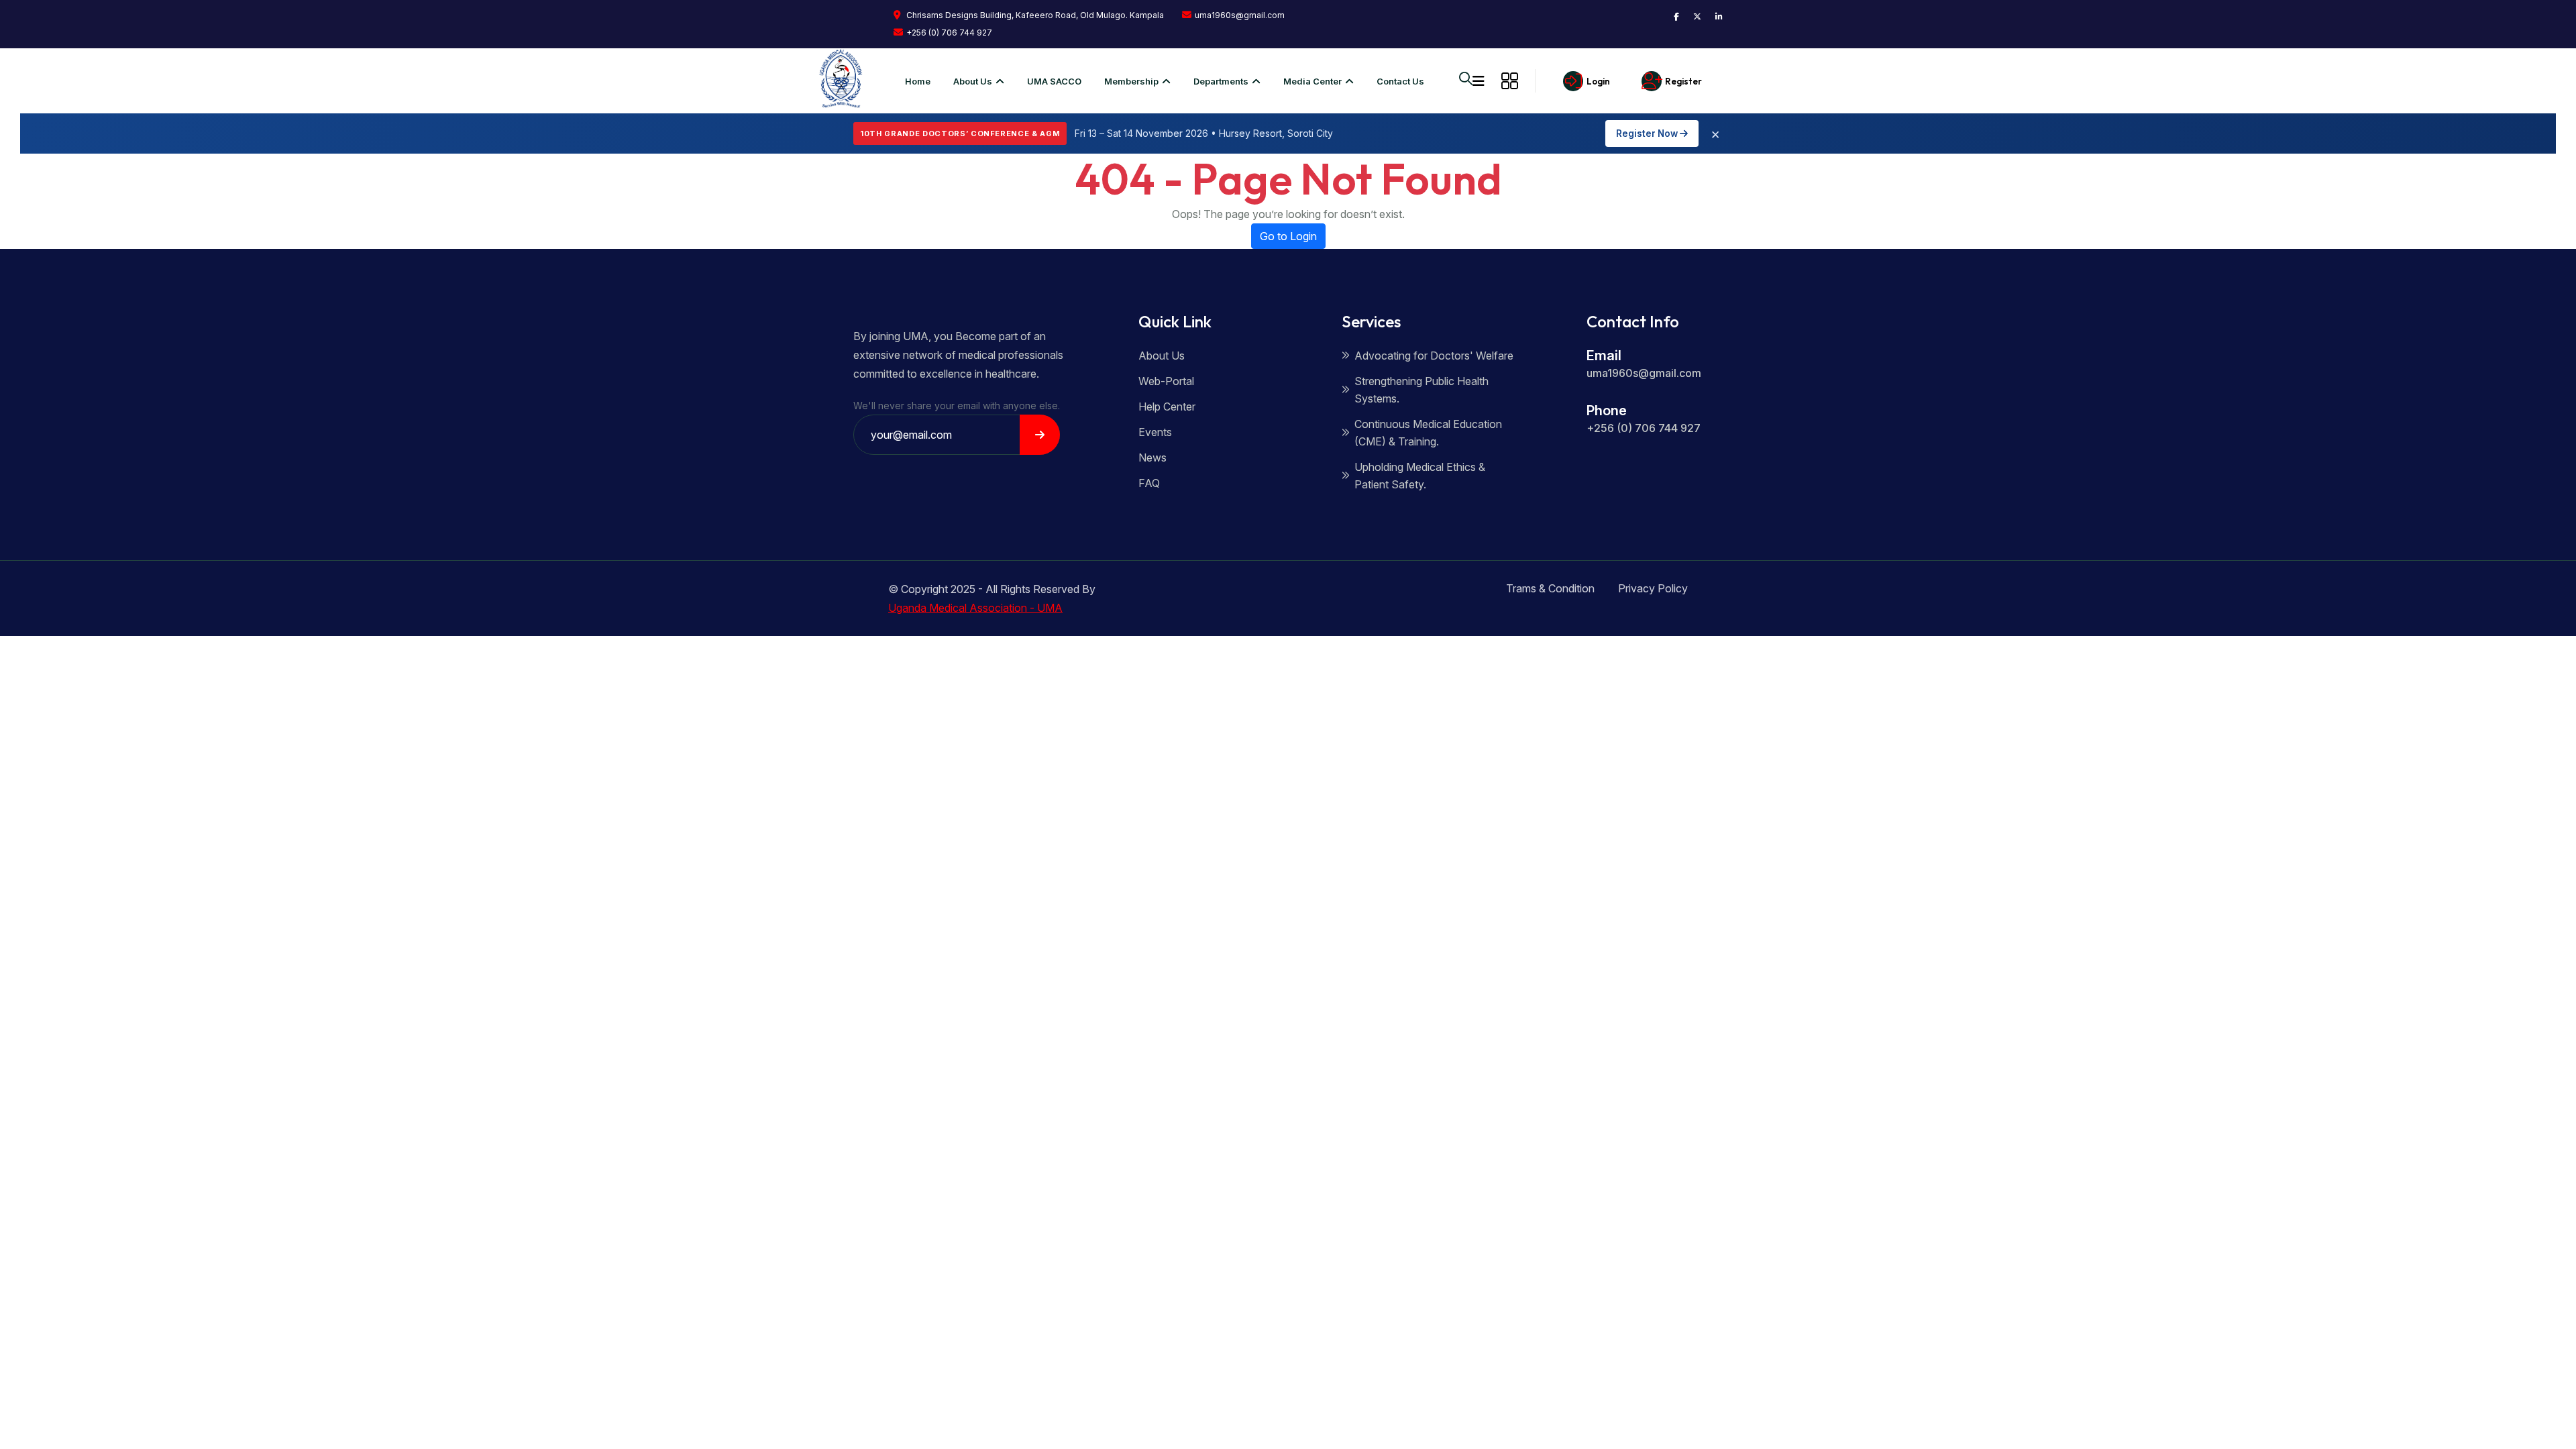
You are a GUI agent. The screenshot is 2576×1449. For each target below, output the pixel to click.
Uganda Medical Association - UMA (975, 608)
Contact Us (1400, 81)
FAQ (1149, 483)
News (1152, 458)
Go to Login (1288, 236)
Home (918, 81)
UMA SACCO (1054, 81)
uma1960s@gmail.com (1240, 15)
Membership (1131, 81)
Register (1683, 81)
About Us (1162, 356)
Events (1155, 432)
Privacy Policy (1653, 588)
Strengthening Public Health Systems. (1421, 390)
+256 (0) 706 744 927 (949, 33)
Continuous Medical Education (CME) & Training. (1428, 433)
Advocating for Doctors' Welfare (1434, 356)
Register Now (1648, 133)
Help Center (1167, 407)
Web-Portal (1166, 381)
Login (1598, 81)
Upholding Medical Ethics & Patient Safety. (1420, 476)
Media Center (1312, 81)
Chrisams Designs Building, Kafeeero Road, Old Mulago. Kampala (1034, 15)
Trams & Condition (1550, 588)
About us (973, 81)
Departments (1221, 81)
